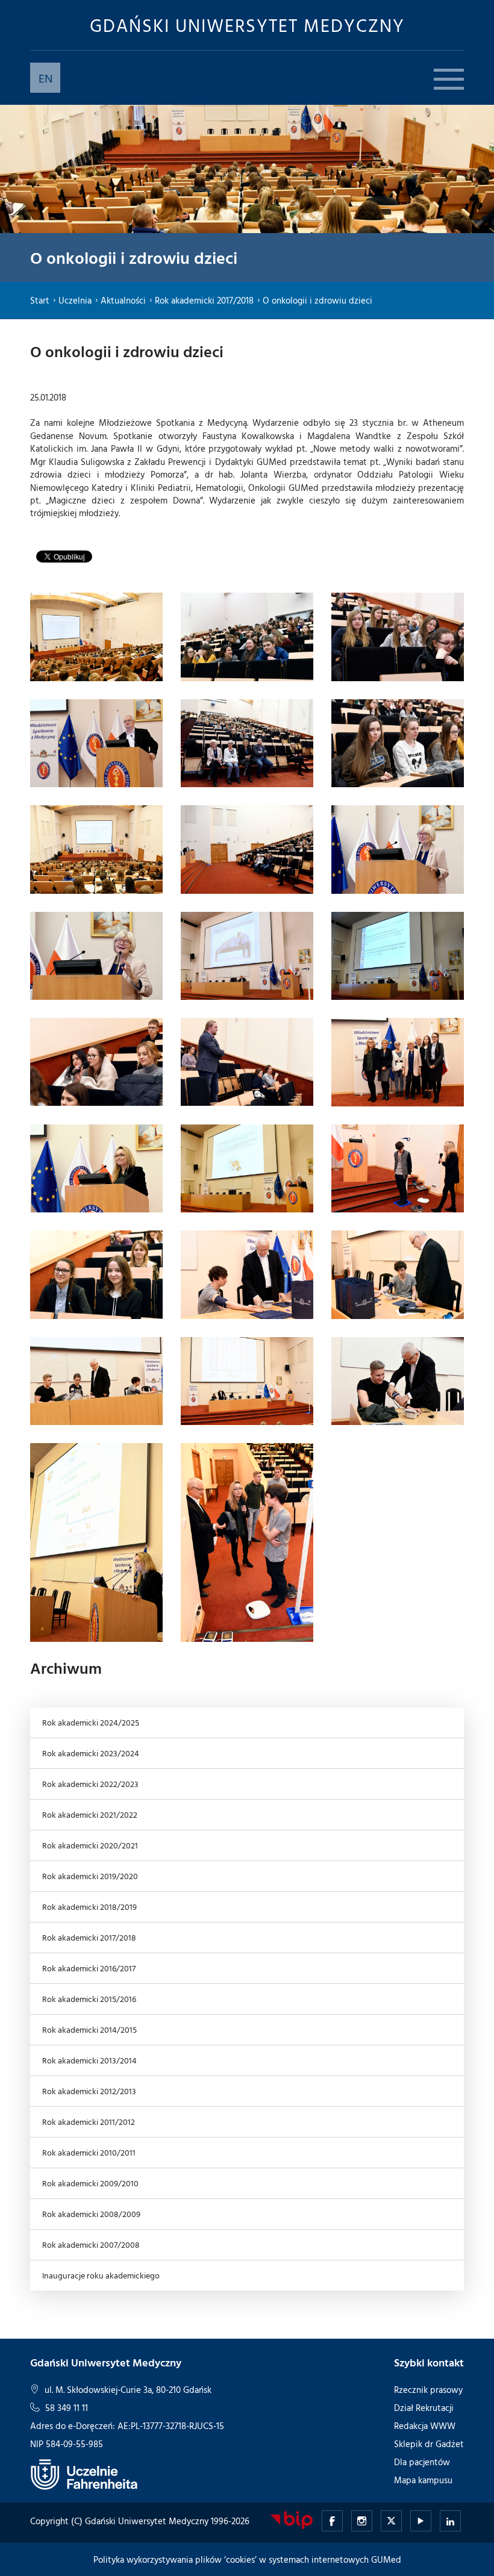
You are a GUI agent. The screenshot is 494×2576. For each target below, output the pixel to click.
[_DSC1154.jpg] (247, 637)
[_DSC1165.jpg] (247, 849)
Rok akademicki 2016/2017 (89, 1968)
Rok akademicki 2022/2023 (90, 1784)
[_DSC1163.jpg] (96, 849)
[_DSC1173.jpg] (398, 956)
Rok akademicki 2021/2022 (90, 1814)
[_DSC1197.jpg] (247, 1274)
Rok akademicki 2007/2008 (91, 2244)
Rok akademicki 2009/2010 (90, 2183)
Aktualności (123, 300)
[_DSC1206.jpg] (247, 1381)
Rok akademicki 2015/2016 (89, 1999)
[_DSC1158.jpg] (247, 743)
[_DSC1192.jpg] (398, 1168)
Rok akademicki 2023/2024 (91, 1753)
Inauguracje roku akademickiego (101, 2275)
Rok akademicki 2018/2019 (89, 1907)
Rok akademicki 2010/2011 (89, 2152)
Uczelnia (75, 300)
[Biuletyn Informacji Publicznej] (292, 2520)
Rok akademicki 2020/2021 (90, 1845)
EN (45, 78)
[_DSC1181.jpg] (398, 1062)
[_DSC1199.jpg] (398, 1274)
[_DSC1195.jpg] (96, 1274)
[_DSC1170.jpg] (247, 956)
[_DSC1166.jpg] (398, 849)
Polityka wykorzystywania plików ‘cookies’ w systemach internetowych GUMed (247, 2559)
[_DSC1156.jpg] (96, 743)
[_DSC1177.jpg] (96, 1062)
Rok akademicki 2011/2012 (89, 2122)
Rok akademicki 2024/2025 (91, 1722)
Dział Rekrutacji (424, 2408)
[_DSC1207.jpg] (398, 1381)
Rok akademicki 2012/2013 (89, 2091)
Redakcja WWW (425, 2426)
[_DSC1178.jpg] (247, 1062)
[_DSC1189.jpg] (96, 1542)
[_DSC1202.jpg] (96, 1381)
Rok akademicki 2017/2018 (204, 300)
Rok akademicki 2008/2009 (91, 2214)
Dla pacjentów (422, 2462)
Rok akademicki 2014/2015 (89, 2029)
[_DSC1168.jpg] (96, 956)
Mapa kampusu (423, 2480)
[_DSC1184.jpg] (96, 1168)
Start (40, 300)
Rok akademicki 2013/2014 (89, 2060)
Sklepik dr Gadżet (429, 2444)
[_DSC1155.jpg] (398, 637)
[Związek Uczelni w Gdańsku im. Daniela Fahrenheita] (84, 2474)
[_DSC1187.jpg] (247, 1168)
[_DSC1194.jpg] (247, 1542)
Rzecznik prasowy (428, 2390)
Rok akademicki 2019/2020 (90, 1876)
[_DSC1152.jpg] (96, 637)
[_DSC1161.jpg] (398, 743)
